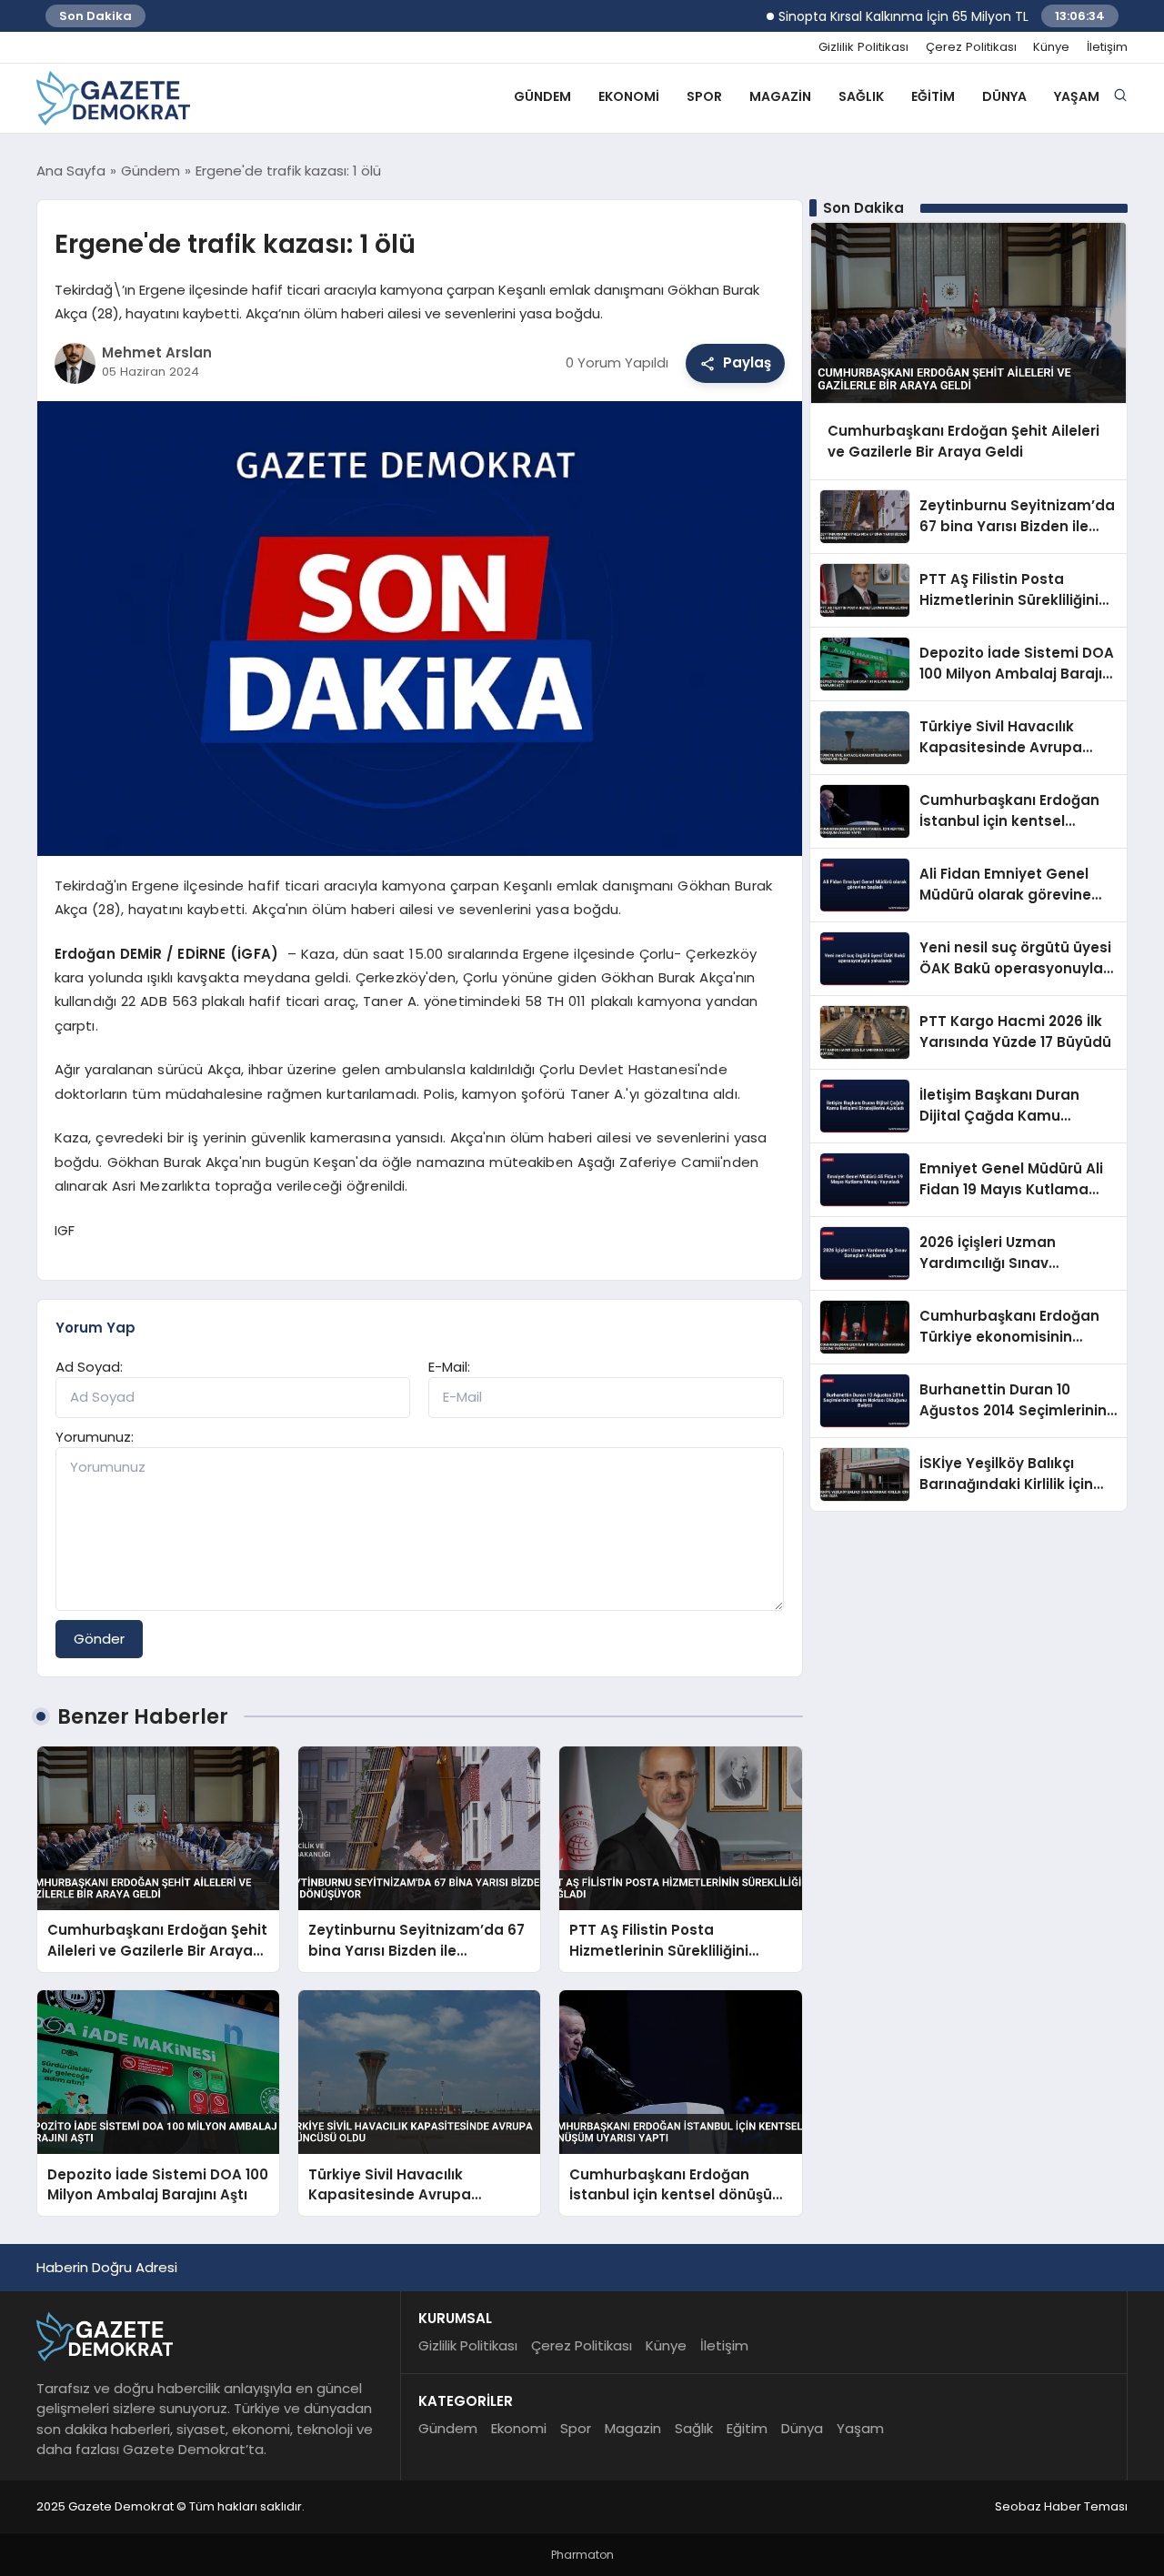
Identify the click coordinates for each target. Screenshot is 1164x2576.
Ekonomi (629, 96)
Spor (704, 96)
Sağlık (861, 96)
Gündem (542, 96)
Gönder (99, 1639)
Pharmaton (582, 2555)
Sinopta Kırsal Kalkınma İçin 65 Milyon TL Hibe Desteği (902, 16)
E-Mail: (449, 1367)
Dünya (1004, 96)
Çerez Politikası (971, 47)
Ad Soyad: (89, 1367)
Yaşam (1077, 96)
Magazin (780, 96)
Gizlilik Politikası (863, 47)
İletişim (1107, 47)
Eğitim (933, 96)
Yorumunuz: (95, 1437)
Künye (1051, 47)
